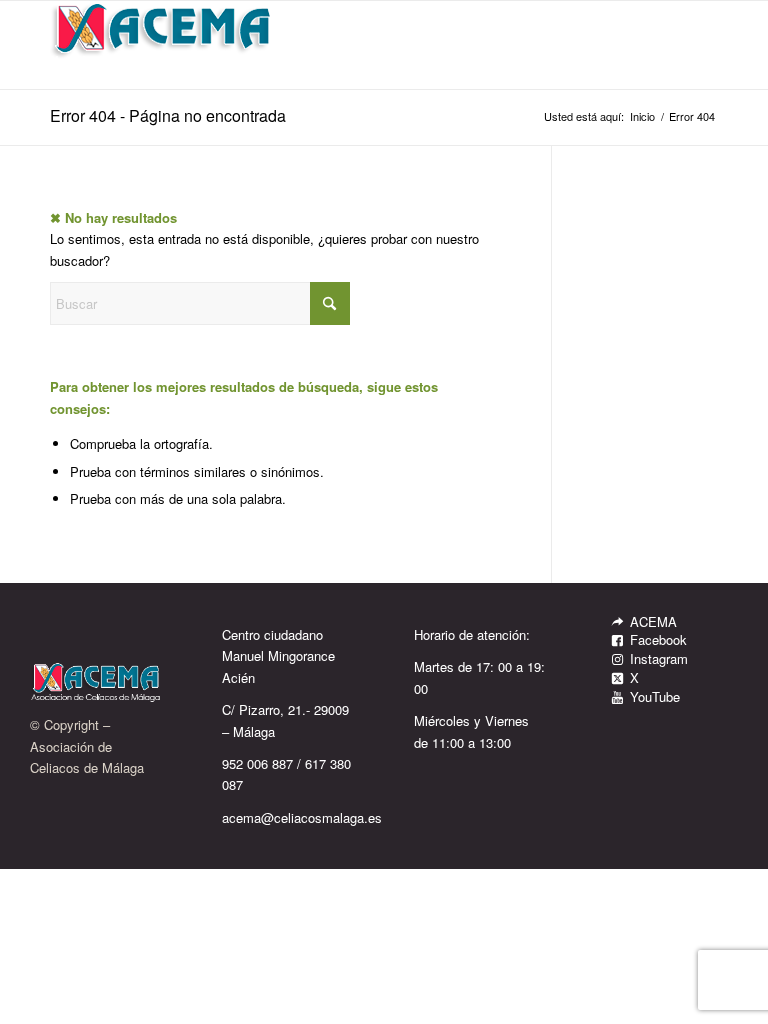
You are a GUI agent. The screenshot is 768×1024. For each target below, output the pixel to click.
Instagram (659, 658)
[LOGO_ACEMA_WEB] (163, 45)
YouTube (655, 696)
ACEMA (653, 621)
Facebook (658, 639)
